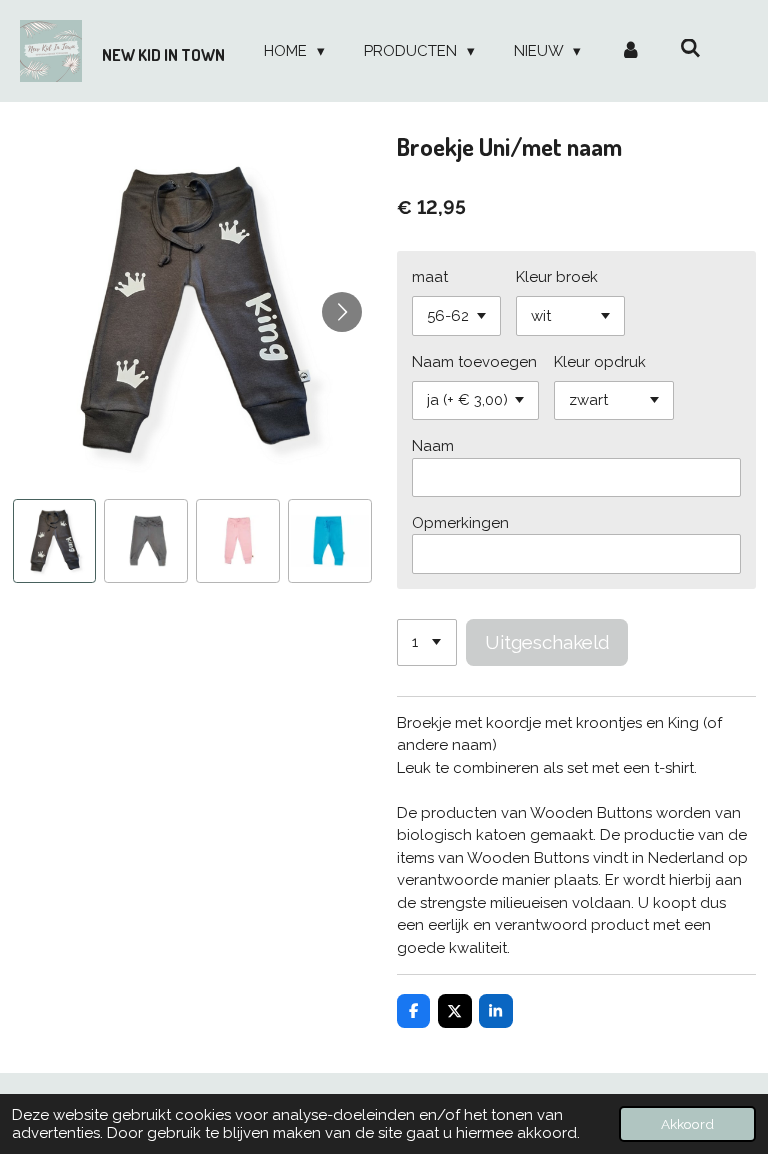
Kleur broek (557, 277)
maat (430, 277)
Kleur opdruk (600, 362)
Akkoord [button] (687, 1124)
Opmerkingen (460, 523)
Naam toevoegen (474, 362)
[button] (55, 541)
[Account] (630, 51)
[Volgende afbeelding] (342, 312)
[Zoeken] (690, 49)
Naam (433, 446)
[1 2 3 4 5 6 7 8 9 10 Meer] (427, 642)
